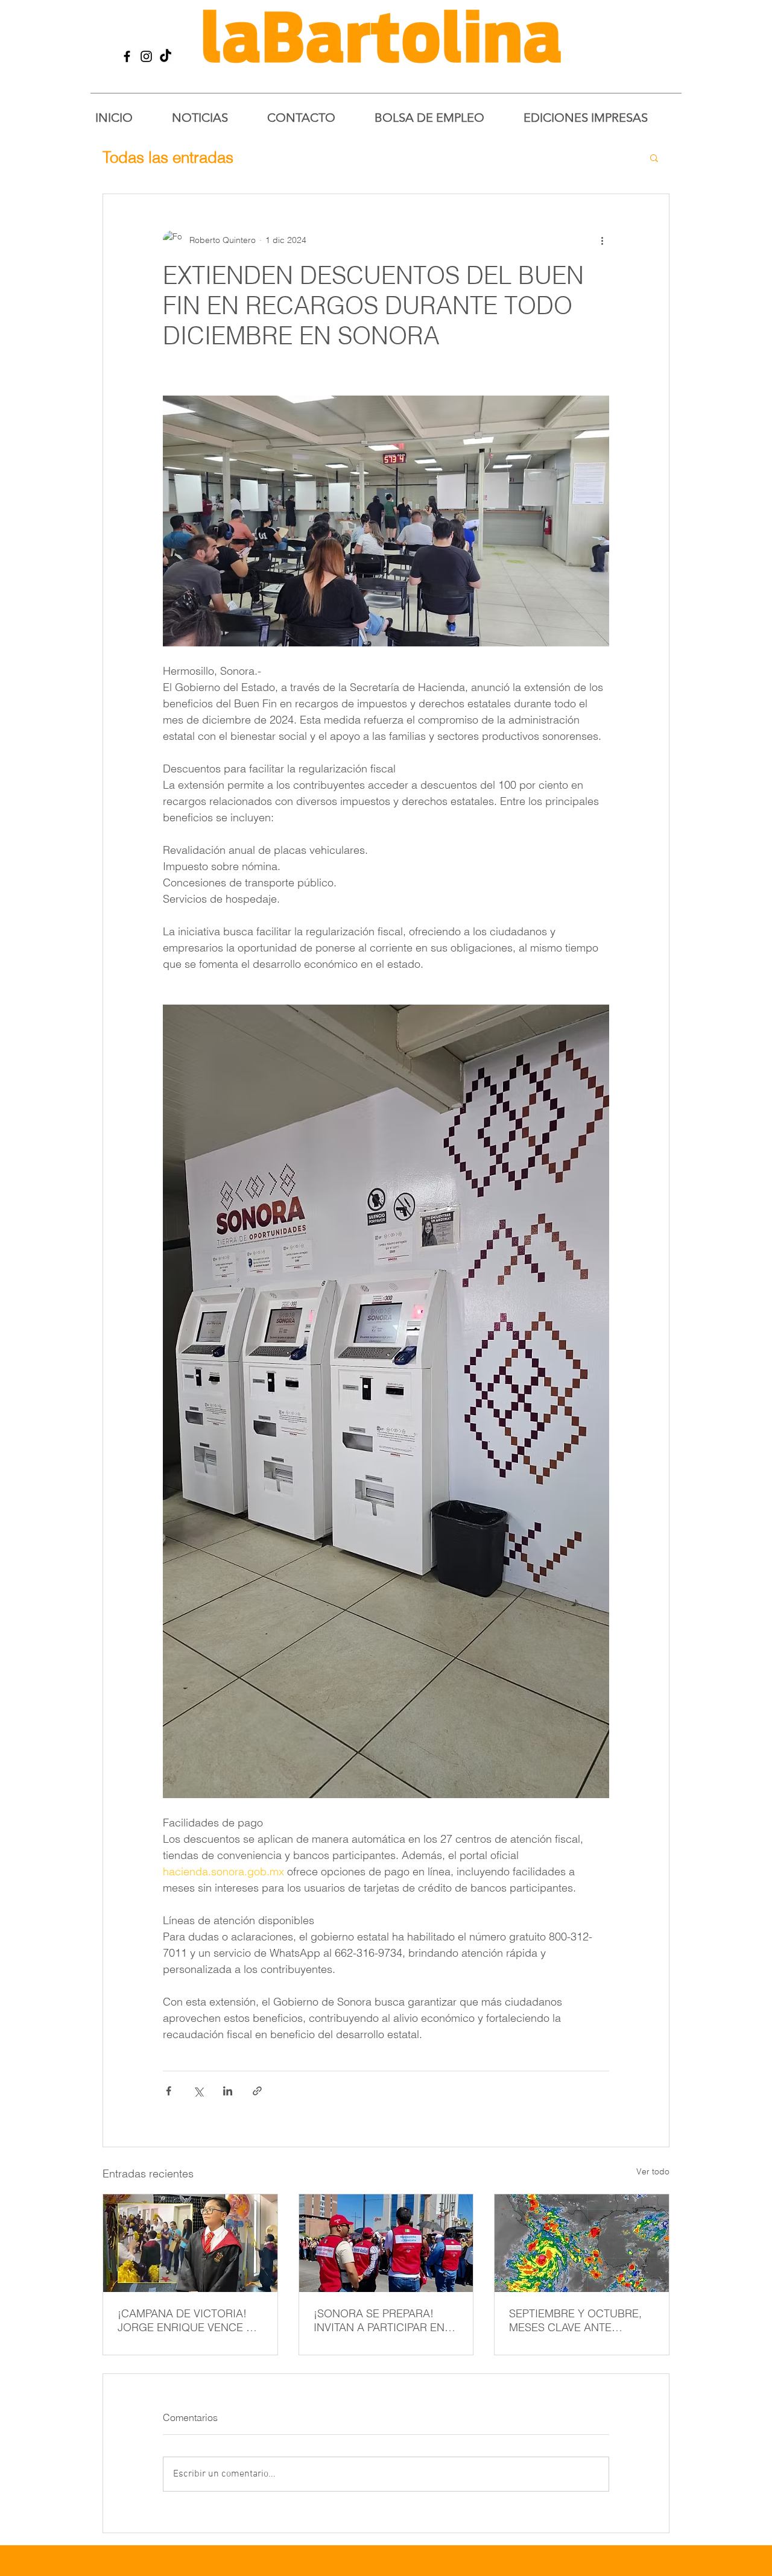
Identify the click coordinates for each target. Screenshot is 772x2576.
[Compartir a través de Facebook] (169, 2091)
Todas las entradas (168, 157)
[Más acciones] (602, 240)
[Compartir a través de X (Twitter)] (198, 2091)
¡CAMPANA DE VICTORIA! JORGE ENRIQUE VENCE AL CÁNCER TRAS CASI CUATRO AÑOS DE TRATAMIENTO (188, 2320)
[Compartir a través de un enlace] (257, 2091)
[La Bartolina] (127, 56)
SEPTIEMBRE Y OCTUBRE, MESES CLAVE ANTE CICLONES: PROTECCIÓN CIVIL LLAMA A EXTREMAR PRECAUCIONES (577, 2320)
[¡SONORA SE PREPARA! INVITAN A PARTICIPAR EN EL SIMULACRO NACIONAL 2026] (386, 2243)
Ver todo (653, 2171)
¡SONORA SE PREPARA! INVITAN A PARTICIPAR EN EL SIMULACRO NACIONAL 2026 (382, 2320)
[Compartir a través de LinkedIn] (228, 2091)
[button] (654, 157)
